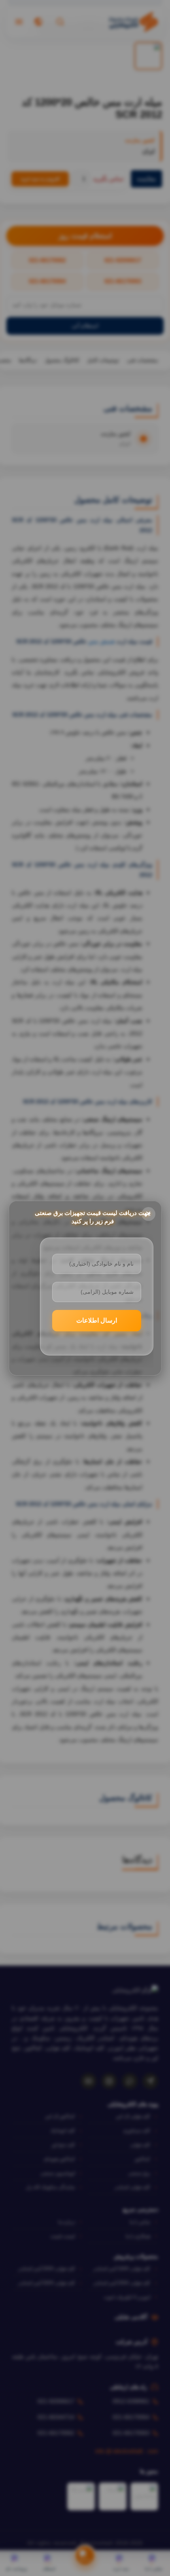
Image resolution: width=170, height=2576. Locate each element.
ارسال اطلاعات (97, 1320)
